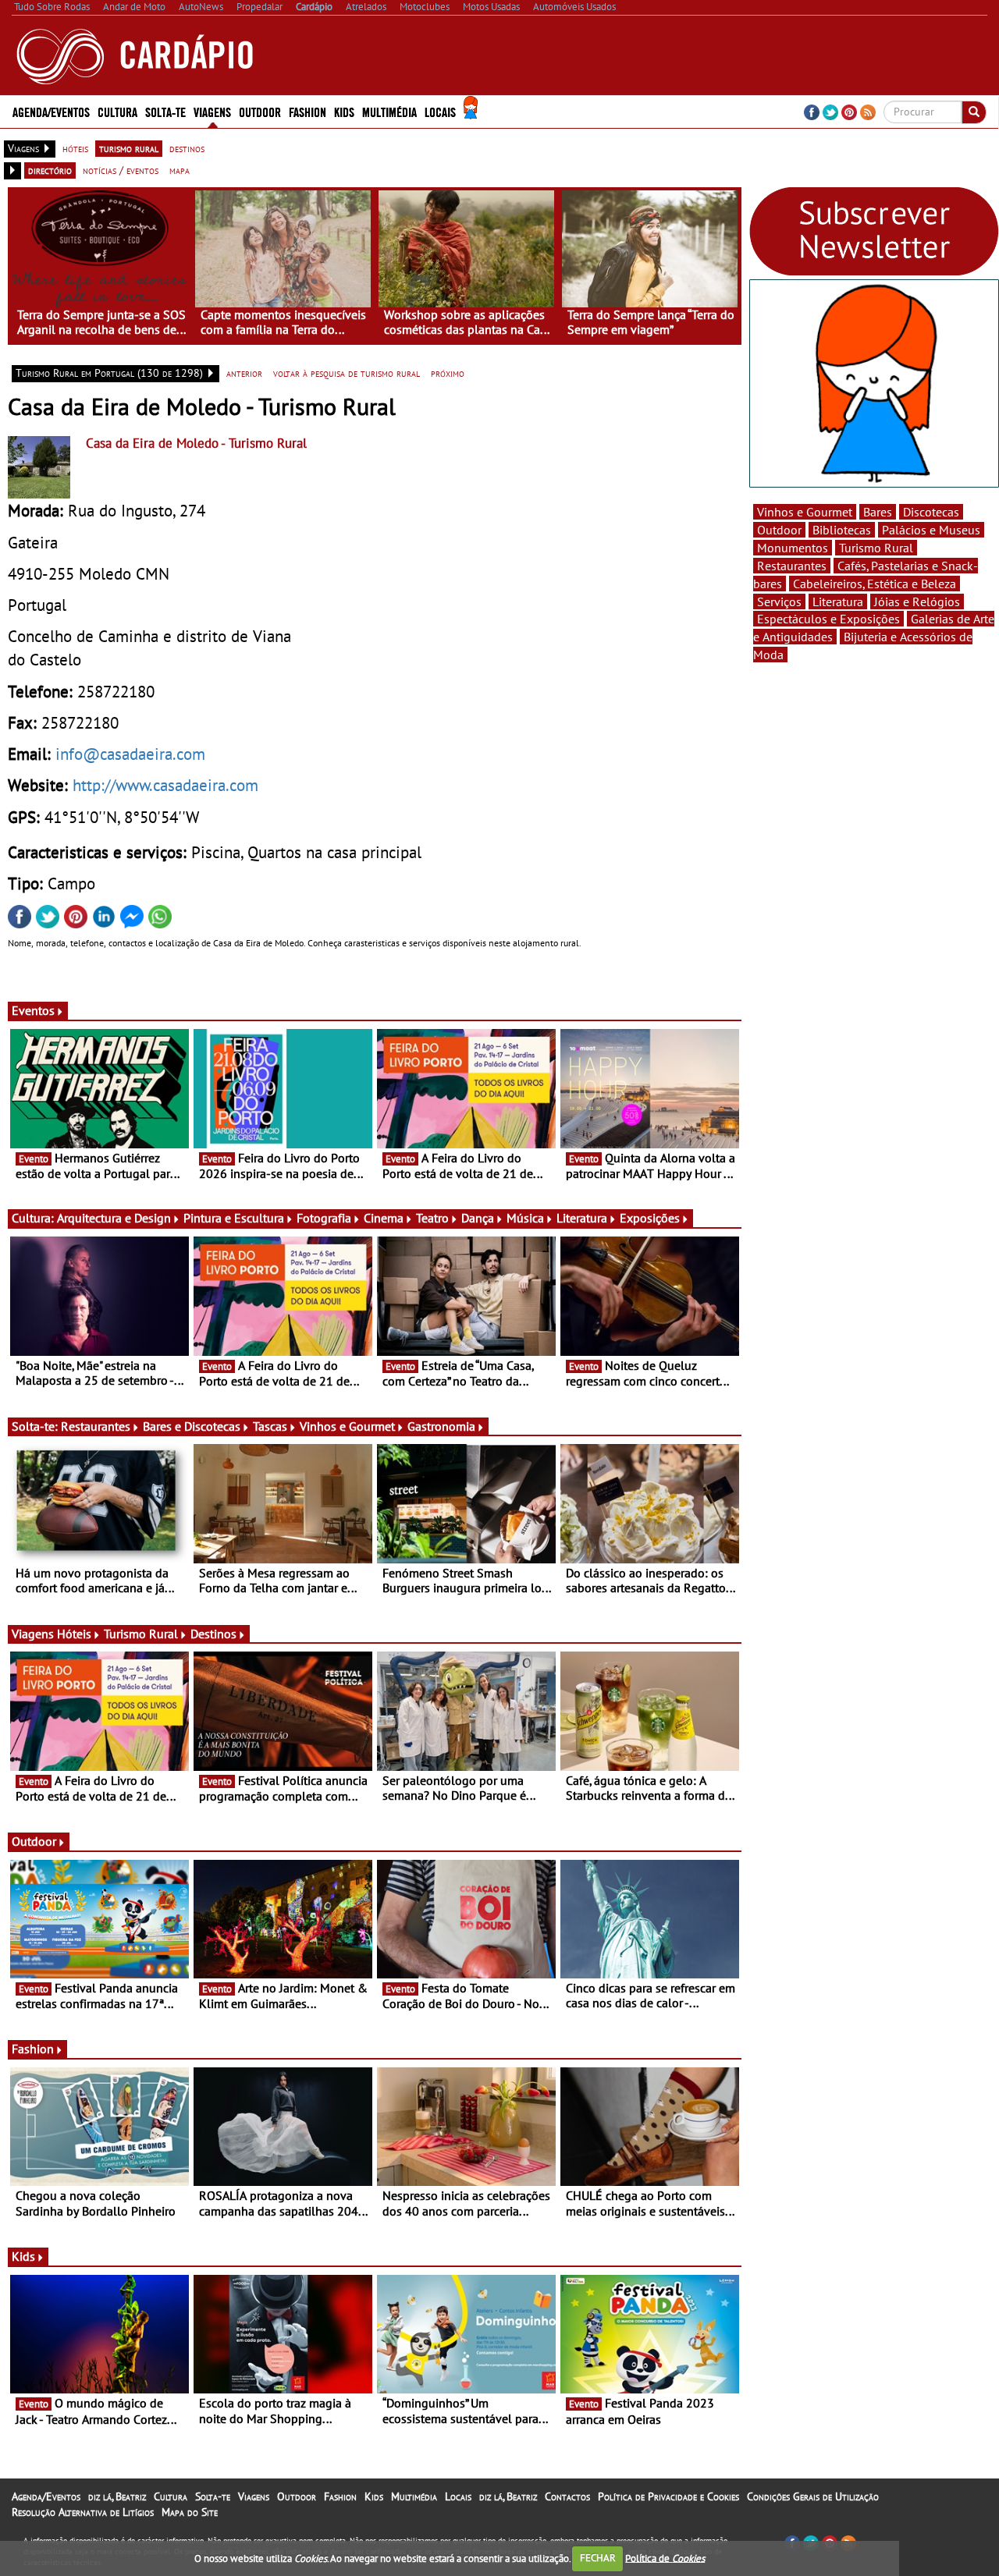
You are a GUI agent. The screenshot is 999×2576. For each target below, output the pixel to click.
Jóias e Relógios (917, 601)
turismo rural (129, 148)
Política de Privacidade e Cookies (668, 2496)
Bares (878, 512)
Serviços (779, 601)
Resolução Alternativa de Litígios (83, 2512)
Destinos (213, 1634)
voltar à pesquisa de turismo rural (347, 373)
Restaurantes (96, 1426)
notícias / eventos (121, 170)
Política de (665, 2558)
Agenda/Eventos (51, 111)
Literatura (582, 1218)
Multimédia (414, 2496)
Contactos (567, 2496)
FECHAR (598, 2558)
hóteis (75, 148)
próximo (448, 373)
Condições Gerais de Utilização (813, 2496)
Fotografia (324, 1218)
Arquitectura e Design (114, 1218)
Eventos (33, 1010)
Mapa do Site (190, 2512)
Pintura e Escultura (234, 1218)
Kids (344, 111)
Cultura (171, 2496)
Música (525, 1218)
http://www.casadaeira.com (165, 785)
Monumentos (793, 548)
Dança (478, 1218)
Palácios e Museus (931, 530)
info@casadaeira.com (130, 754)
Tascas (270, 1426)
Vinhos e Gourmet (347, 1426)
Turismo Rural (141, 1634)
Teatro (432, 1218)
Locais (458, 2496)
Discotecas (931, 512)
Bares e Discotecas (192, 1426)
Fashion (308, 111)
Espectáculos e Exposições (828, 619)
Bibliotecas (842, 530)
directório (50, 170)
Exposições (650, 1218)
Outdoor (260, 111)
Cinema (384, 1218)
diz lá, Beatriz (117, 2496)
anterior (244, 373)
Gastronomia (441, 1426)
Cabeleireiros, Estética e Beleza (875, 584)
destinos (187, 148)
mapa (180, 170)
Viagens (254, 2496)
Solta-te (213, 2496)
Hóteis (74, 1634)
